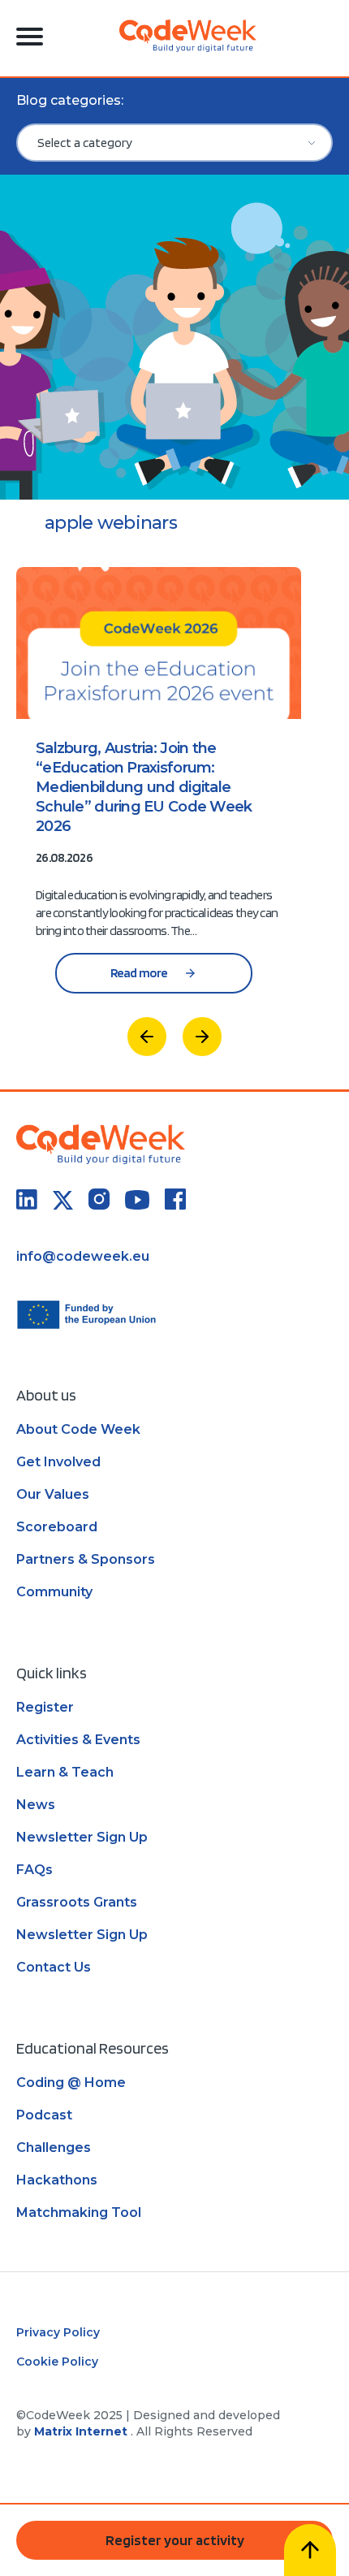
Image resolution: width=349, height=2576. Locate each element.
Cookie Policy (57, 2362)
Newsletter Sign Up (82, 1837)
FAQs (34, 1870)
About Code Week (78, 1429)
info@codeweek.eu (83, 1256)
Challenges (54, 2147)
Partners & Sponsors (86, 1559)
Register (45, 1707)
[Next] (202, 1037)
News (36, 1805)
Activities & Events (78, 1740)
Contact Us (54, 1967)
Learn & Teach (65, 1772)
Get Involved (58, 1462)
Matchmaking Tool (79, 2212)
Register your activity (175, 2540)
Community (54, 1592)
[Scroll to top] (310, 2550)
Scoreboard (57, 1527)
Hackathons (57, 2180)
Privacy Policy (58, 2332)
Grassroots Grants (77, 1902)
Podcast (44, 2115)
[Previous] (147, 1037)
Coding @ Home (71, 2082)
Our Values (53, 1494)
